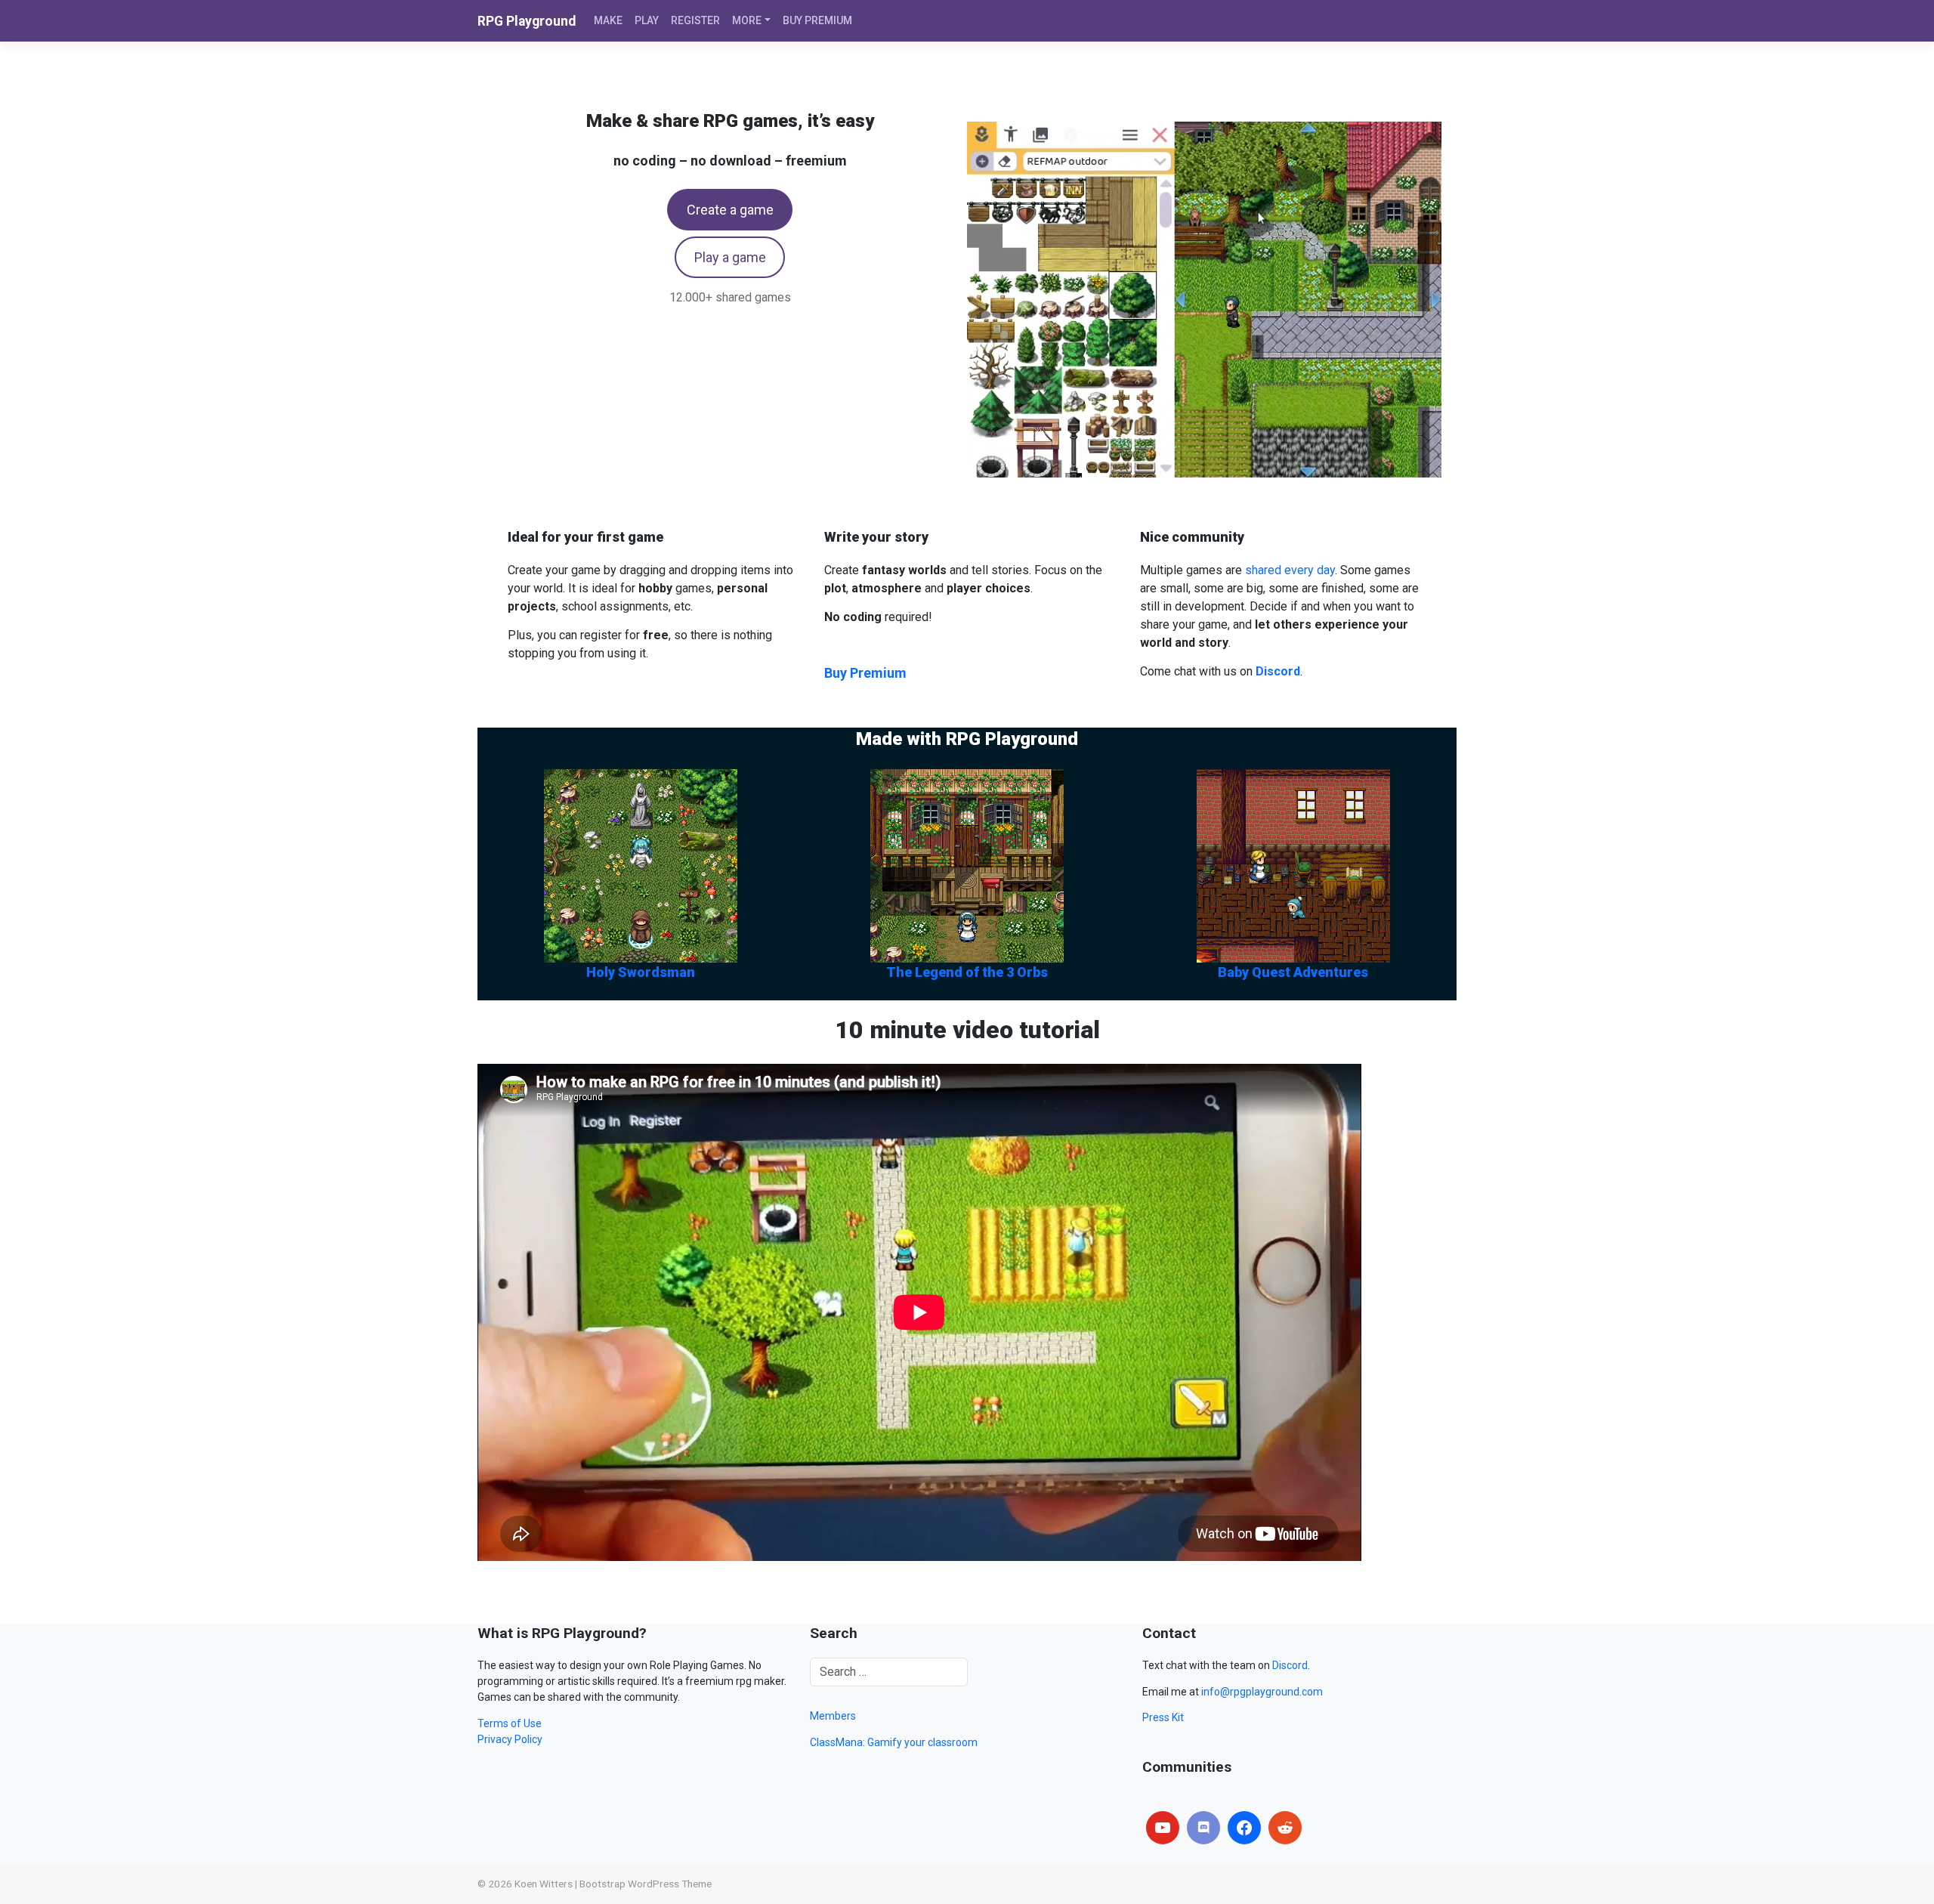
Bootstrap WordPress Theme (646, 1884)
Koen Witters (544, 1884)
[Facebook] (1244, 1828)
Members (833, 1716)
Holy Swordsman (641, 972)
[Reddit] (1285, 1828)
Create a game (730, 210)
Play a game (730, 257)
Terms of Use (510, 1723)
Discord (1290, 1665)
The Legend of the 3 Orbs (967, 972)
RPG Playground (527, 21)
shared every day (1290, 570)
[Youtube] (1163, 1828)
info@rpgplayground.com (1262, 1692)
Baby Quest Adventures (1293, 972)
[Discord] (1203, 1828)
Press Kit (1163, 1717)
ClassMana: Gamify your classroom (894, 1742)
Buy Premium (865, 673)
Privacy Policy (510, 1739)
